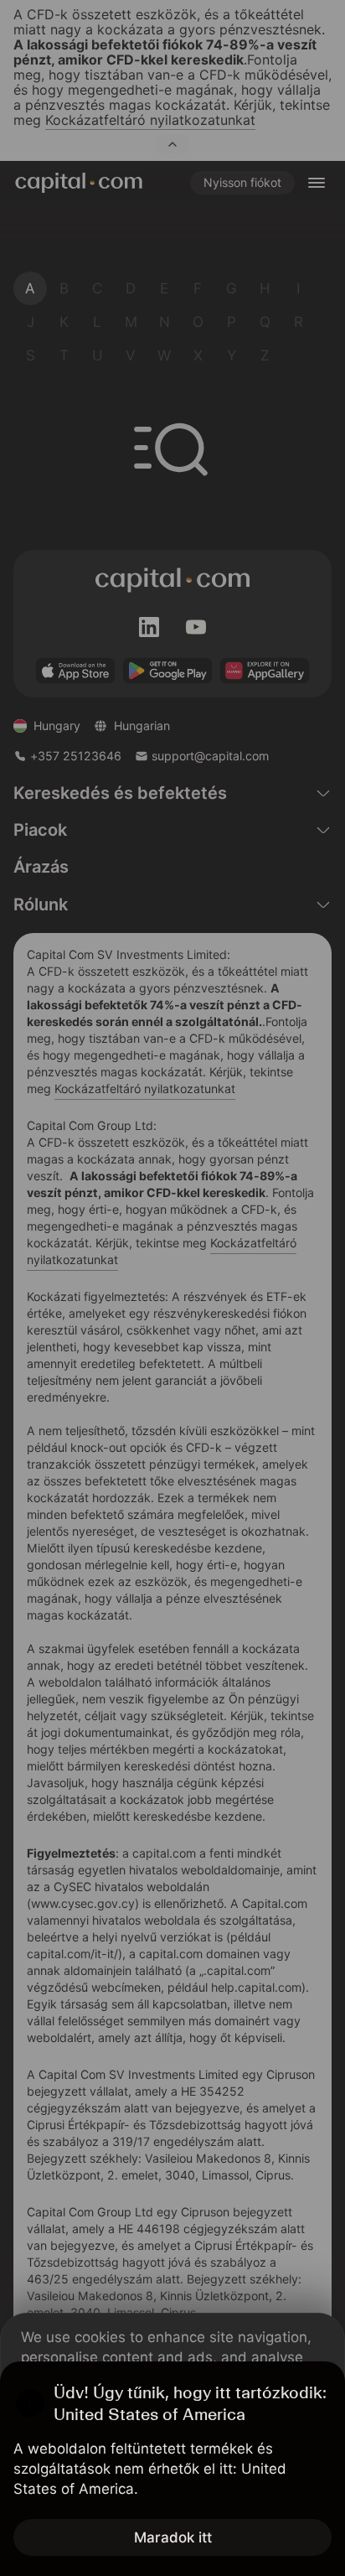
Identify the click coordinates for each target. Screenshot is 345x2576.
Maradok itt (173, 2537)
